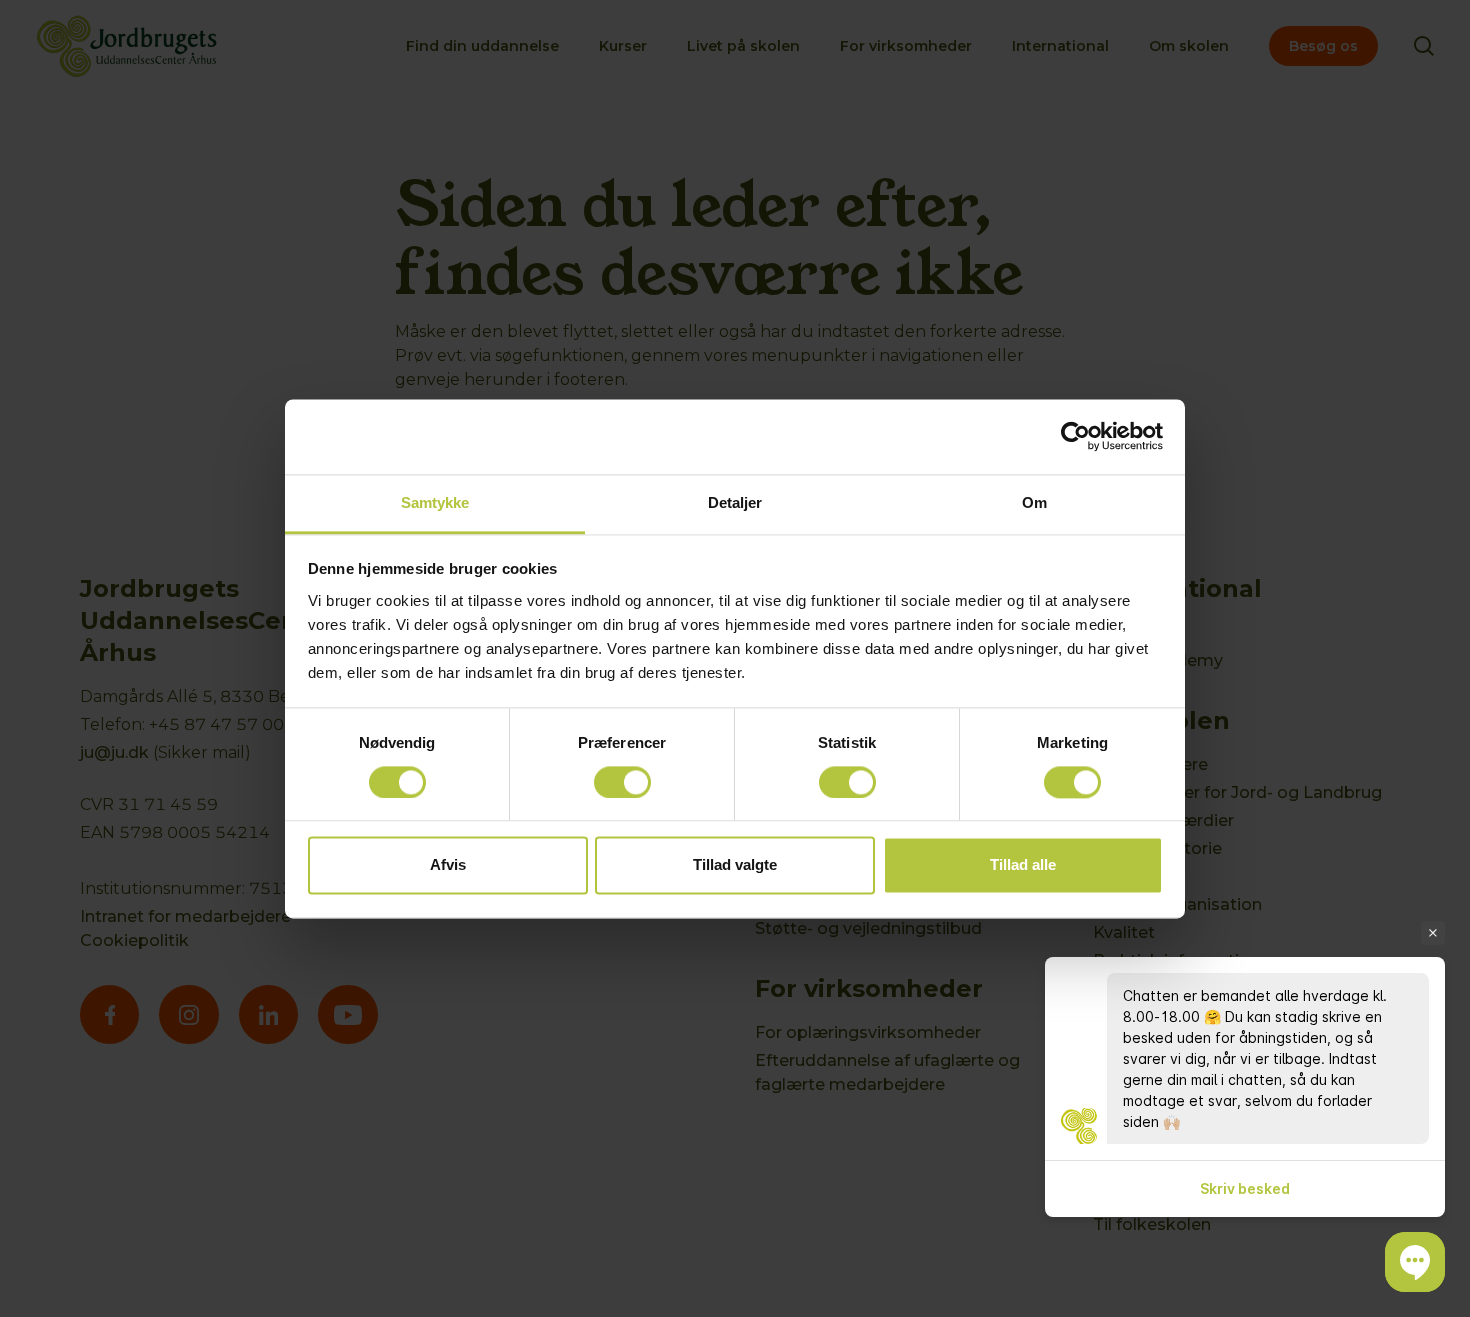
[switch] (622, 782)
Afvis (448, 865)
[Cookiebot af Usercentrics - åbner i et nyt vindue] (1075, 436)
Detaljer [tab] (735, 502)
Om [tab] (1034, 502)
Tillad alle (1023, 865)
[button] (1415, 1262)
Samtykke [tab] (435, 502)
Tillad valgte (735, 865)
